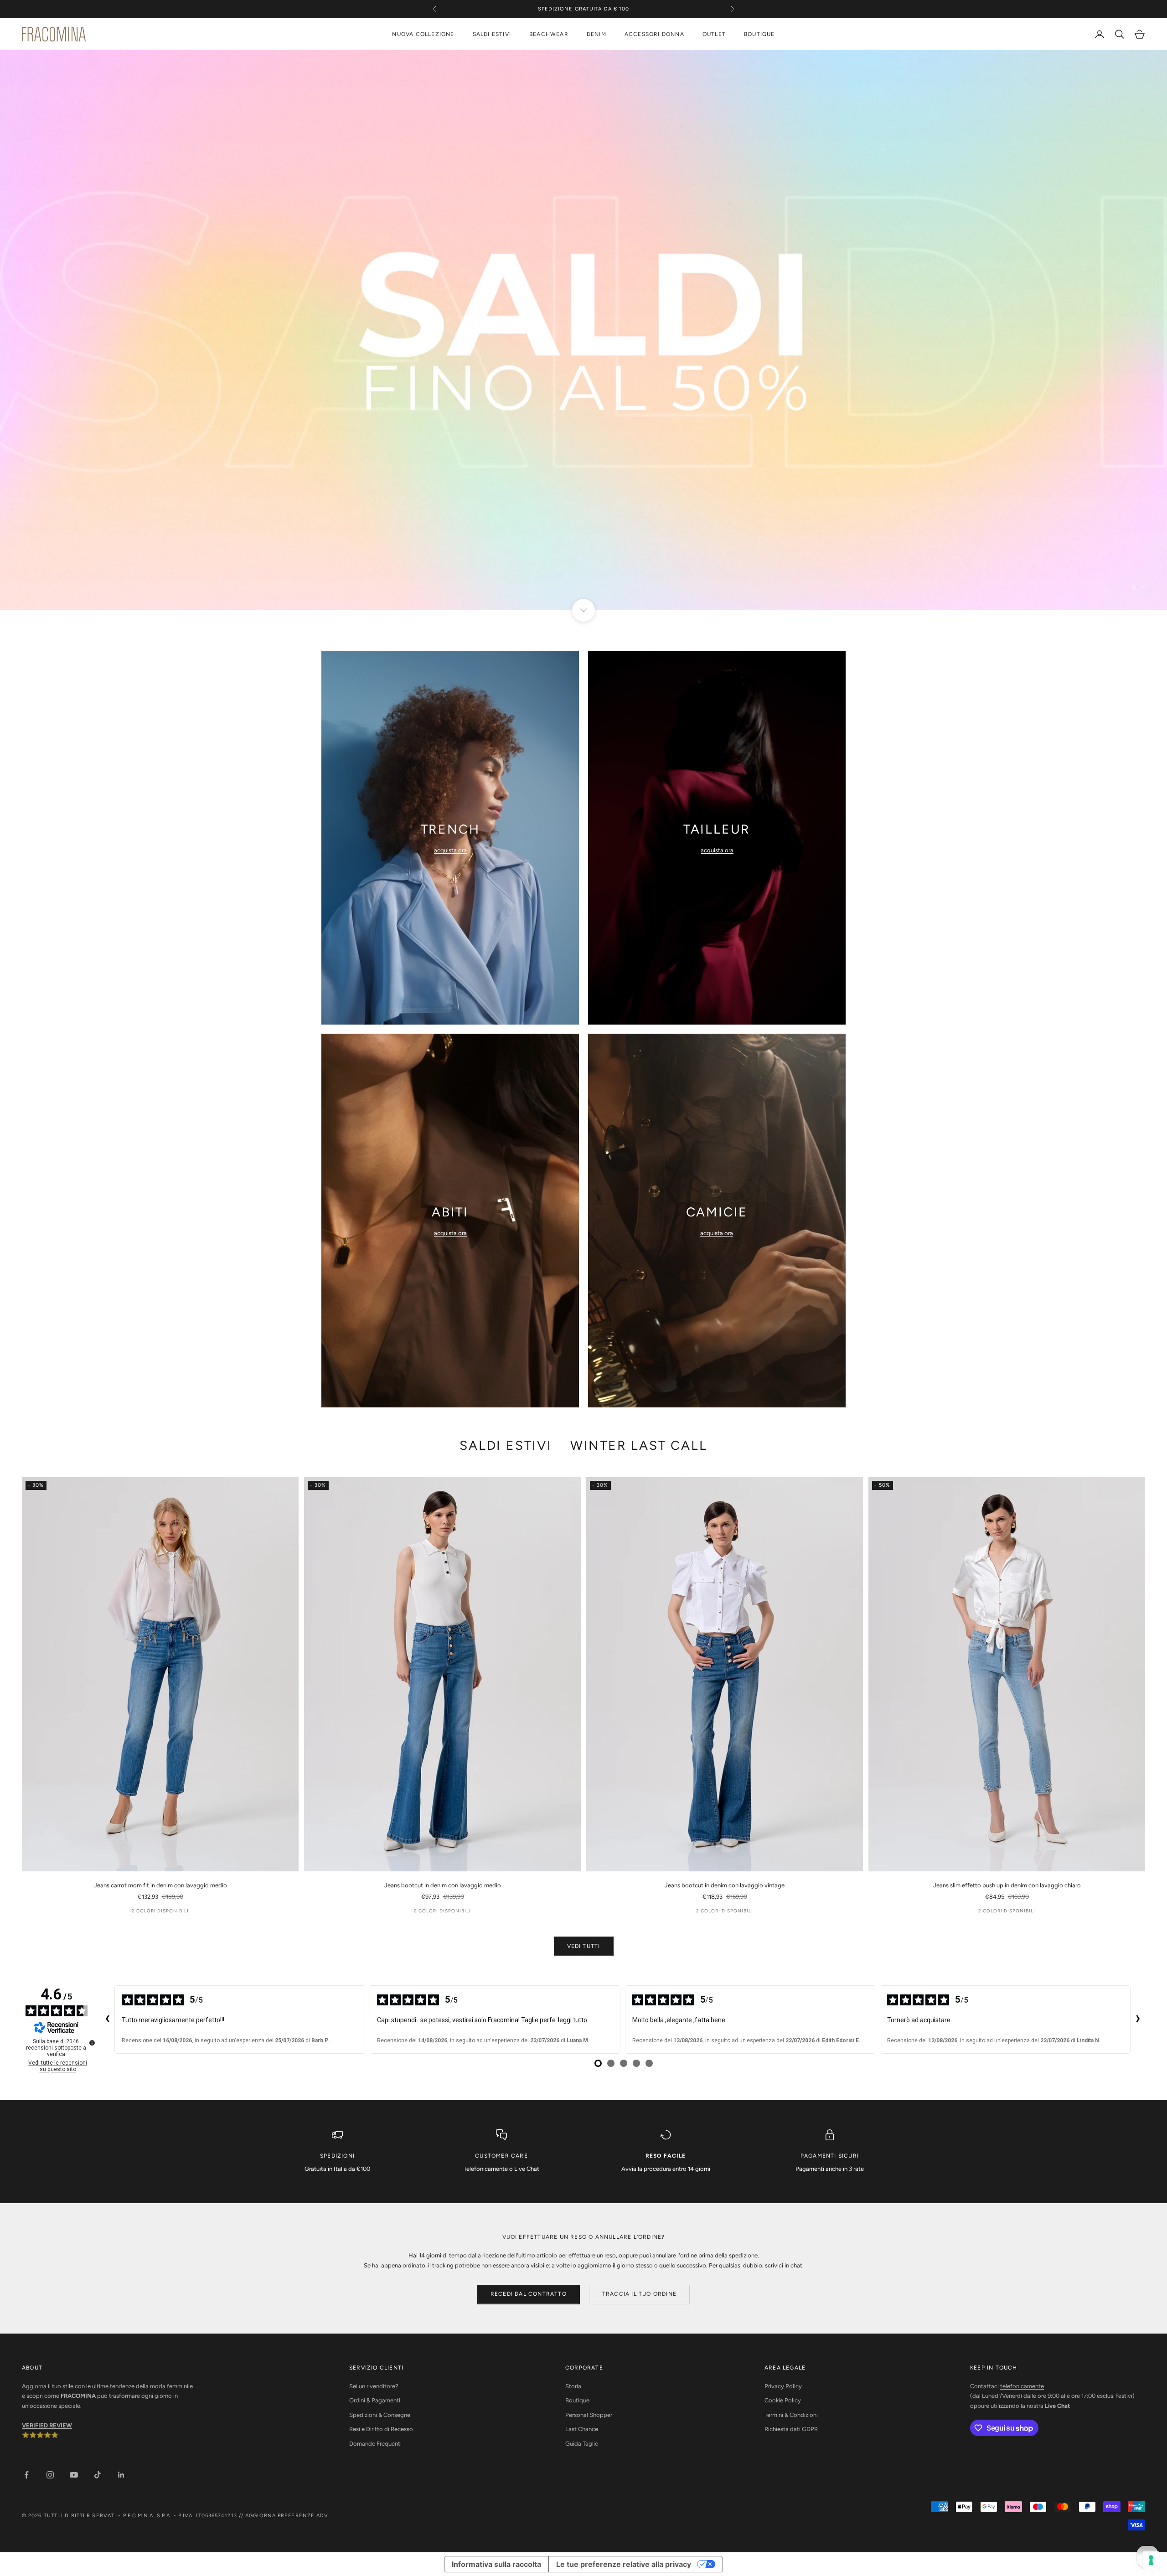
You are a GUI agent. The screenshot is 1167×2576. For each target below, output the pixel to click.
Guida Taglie (582, 2444)
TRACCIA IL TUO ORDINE (639, 2294)
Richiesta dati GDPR (791, 2429)
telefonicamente (1022, 2386)
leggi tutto (573, 2020)
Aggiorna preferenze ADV (287, 2516)
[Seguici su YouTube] (74, 2475)
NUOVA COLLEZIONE (423, 34)
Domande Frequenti (375, 2444)
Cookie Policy (783, 2400)
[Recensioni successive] (1138, 2020)
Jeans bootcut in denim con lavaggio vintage (725, 1885)
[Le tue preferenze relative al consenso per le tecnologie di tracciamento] (1151, 2560)
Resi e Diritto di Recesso (381, 2429)
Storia (573, 2386)
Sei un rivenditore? (374, 2386)
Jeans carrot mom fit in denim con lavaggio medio (160, 1885)
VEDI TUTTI (584, 1946)
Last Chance (582, 2429)
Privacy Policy (783, 2386)
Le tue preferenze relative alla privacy (624, 2564)
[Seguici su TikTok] (98, 2475)
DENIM (596, 34)
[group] (583, 330)
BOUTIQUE (759, 34)
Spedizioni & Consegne (380, 2415)
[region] (583, 330)
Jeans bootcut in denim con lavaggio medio (443, 1885)
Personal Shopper (589, 2415)
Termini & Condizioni (791, 2415)
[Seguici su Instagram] (50, 2475)
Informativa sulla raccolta (496, 2564)
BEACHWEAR (549, 34)
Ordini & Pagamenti (375, 2400)
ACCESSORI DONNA (654, 34)
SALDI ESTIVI (492, 34)
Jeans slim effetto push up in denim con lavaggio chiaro (1007, 1885)
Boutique (577, 2400)
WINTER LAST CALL (639, 1445)
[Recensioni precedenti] (107, 2020)
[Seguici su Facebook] (26, 2475)
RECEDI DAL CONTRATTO (529, 2294)
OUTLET (714, 34)
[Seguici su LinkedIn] (121, 2475)
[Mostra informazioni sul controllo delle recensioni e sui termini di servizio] (92, 2043)
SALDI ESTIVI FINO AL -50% (583, 9)
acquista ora (450, 850)
